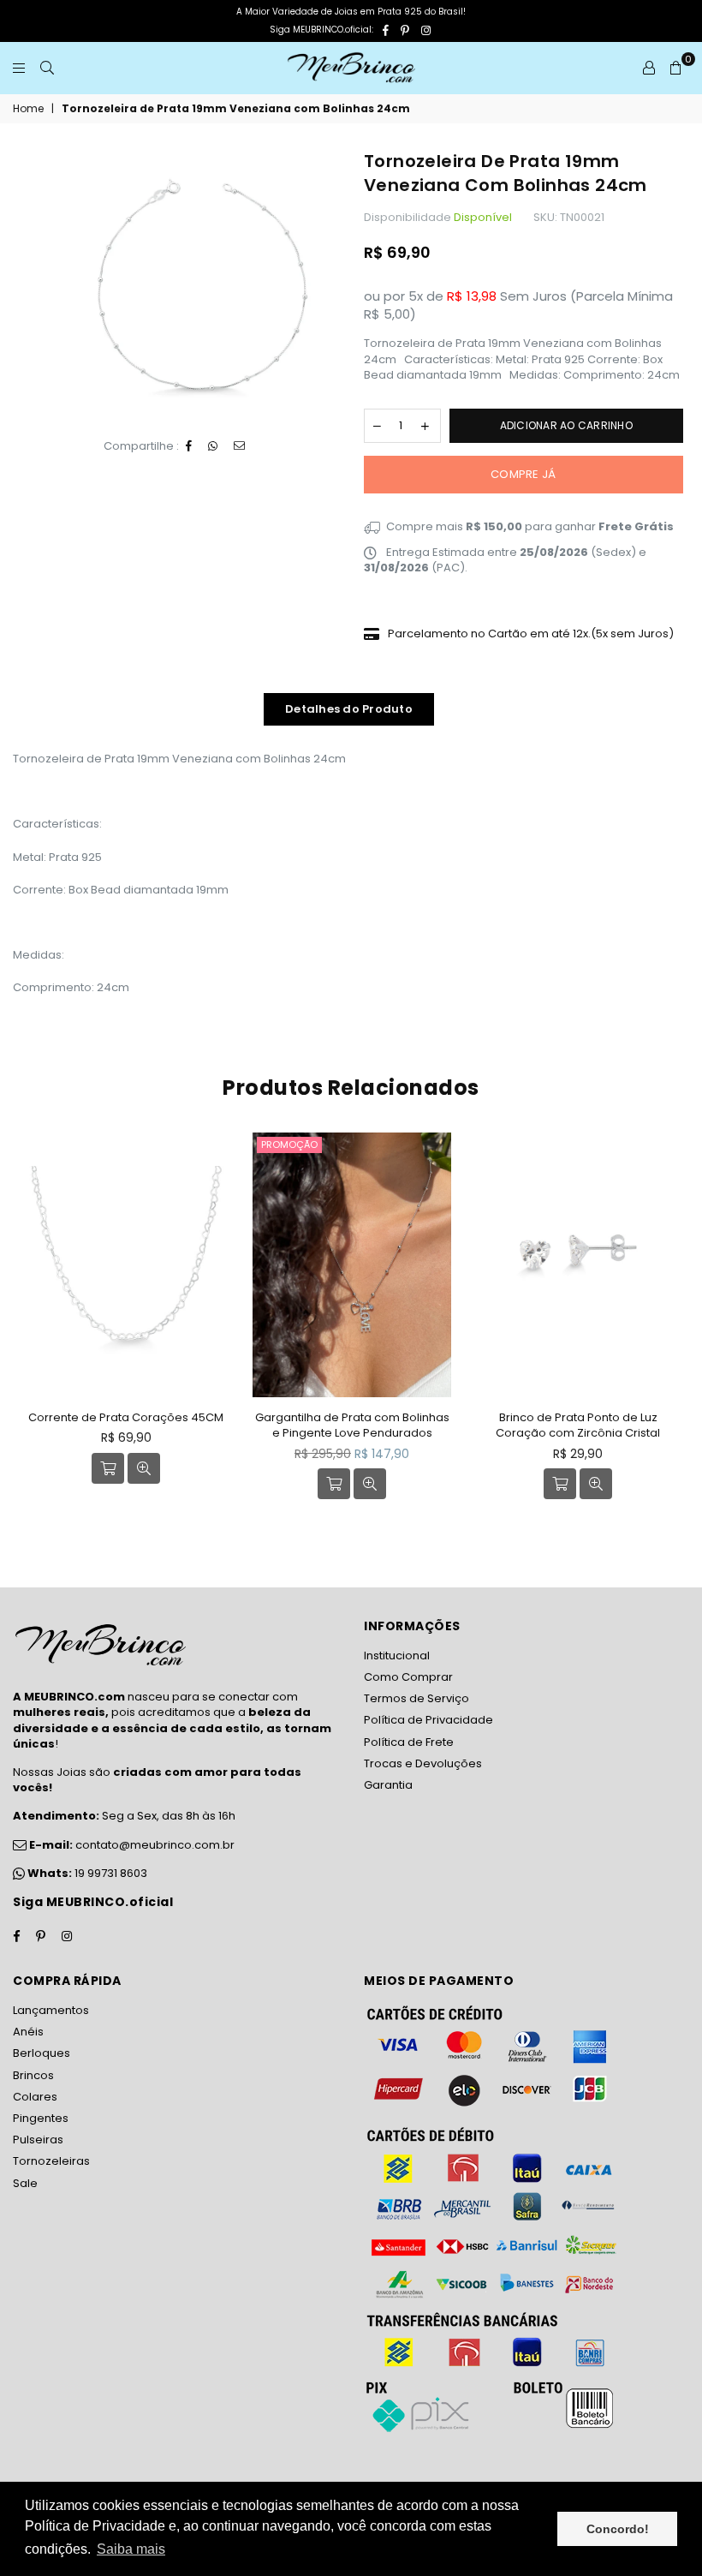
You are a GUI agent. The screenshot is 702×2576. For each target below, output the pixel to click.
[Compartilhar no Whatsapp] (213, 446)
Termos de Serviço (416, 1698)
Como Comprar (408, 1677)
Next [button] (674, 1327)
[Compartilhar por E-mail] (240, 446)
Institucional (397, 1656)
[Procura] (47, 68)
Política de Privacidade (428, 1720)
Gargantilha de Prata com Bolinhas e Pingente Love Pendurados (352, 1425)
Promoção (289, 1145)
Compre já (523, 474)
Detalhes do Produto (349, 709)
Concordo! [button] (618, 2529)
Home (28, 109)
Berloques (42, 2053)
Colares (35, 2097)
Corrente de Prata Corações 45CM (126, 1417)
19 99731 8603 (111, 1873)
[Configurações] (649, 68)
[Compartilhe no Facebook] (189, 446)
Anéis (28, 2032)
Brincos (33, 2075)
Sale (25, 2183)
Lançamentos (51, 2010)
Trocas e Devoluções (423, 1763)
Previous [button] (28, 1327)
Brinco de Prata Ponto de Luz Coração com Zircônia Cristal (578, 1425)
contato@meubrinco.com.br (131, 1845)
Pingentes (41, 2118)
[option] (202, 285)
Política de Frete (409, 1742)
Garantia (388, 1785)
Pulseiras (38, 2140)
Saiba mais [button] (131, 2549)
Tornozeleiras (51, 2161)
